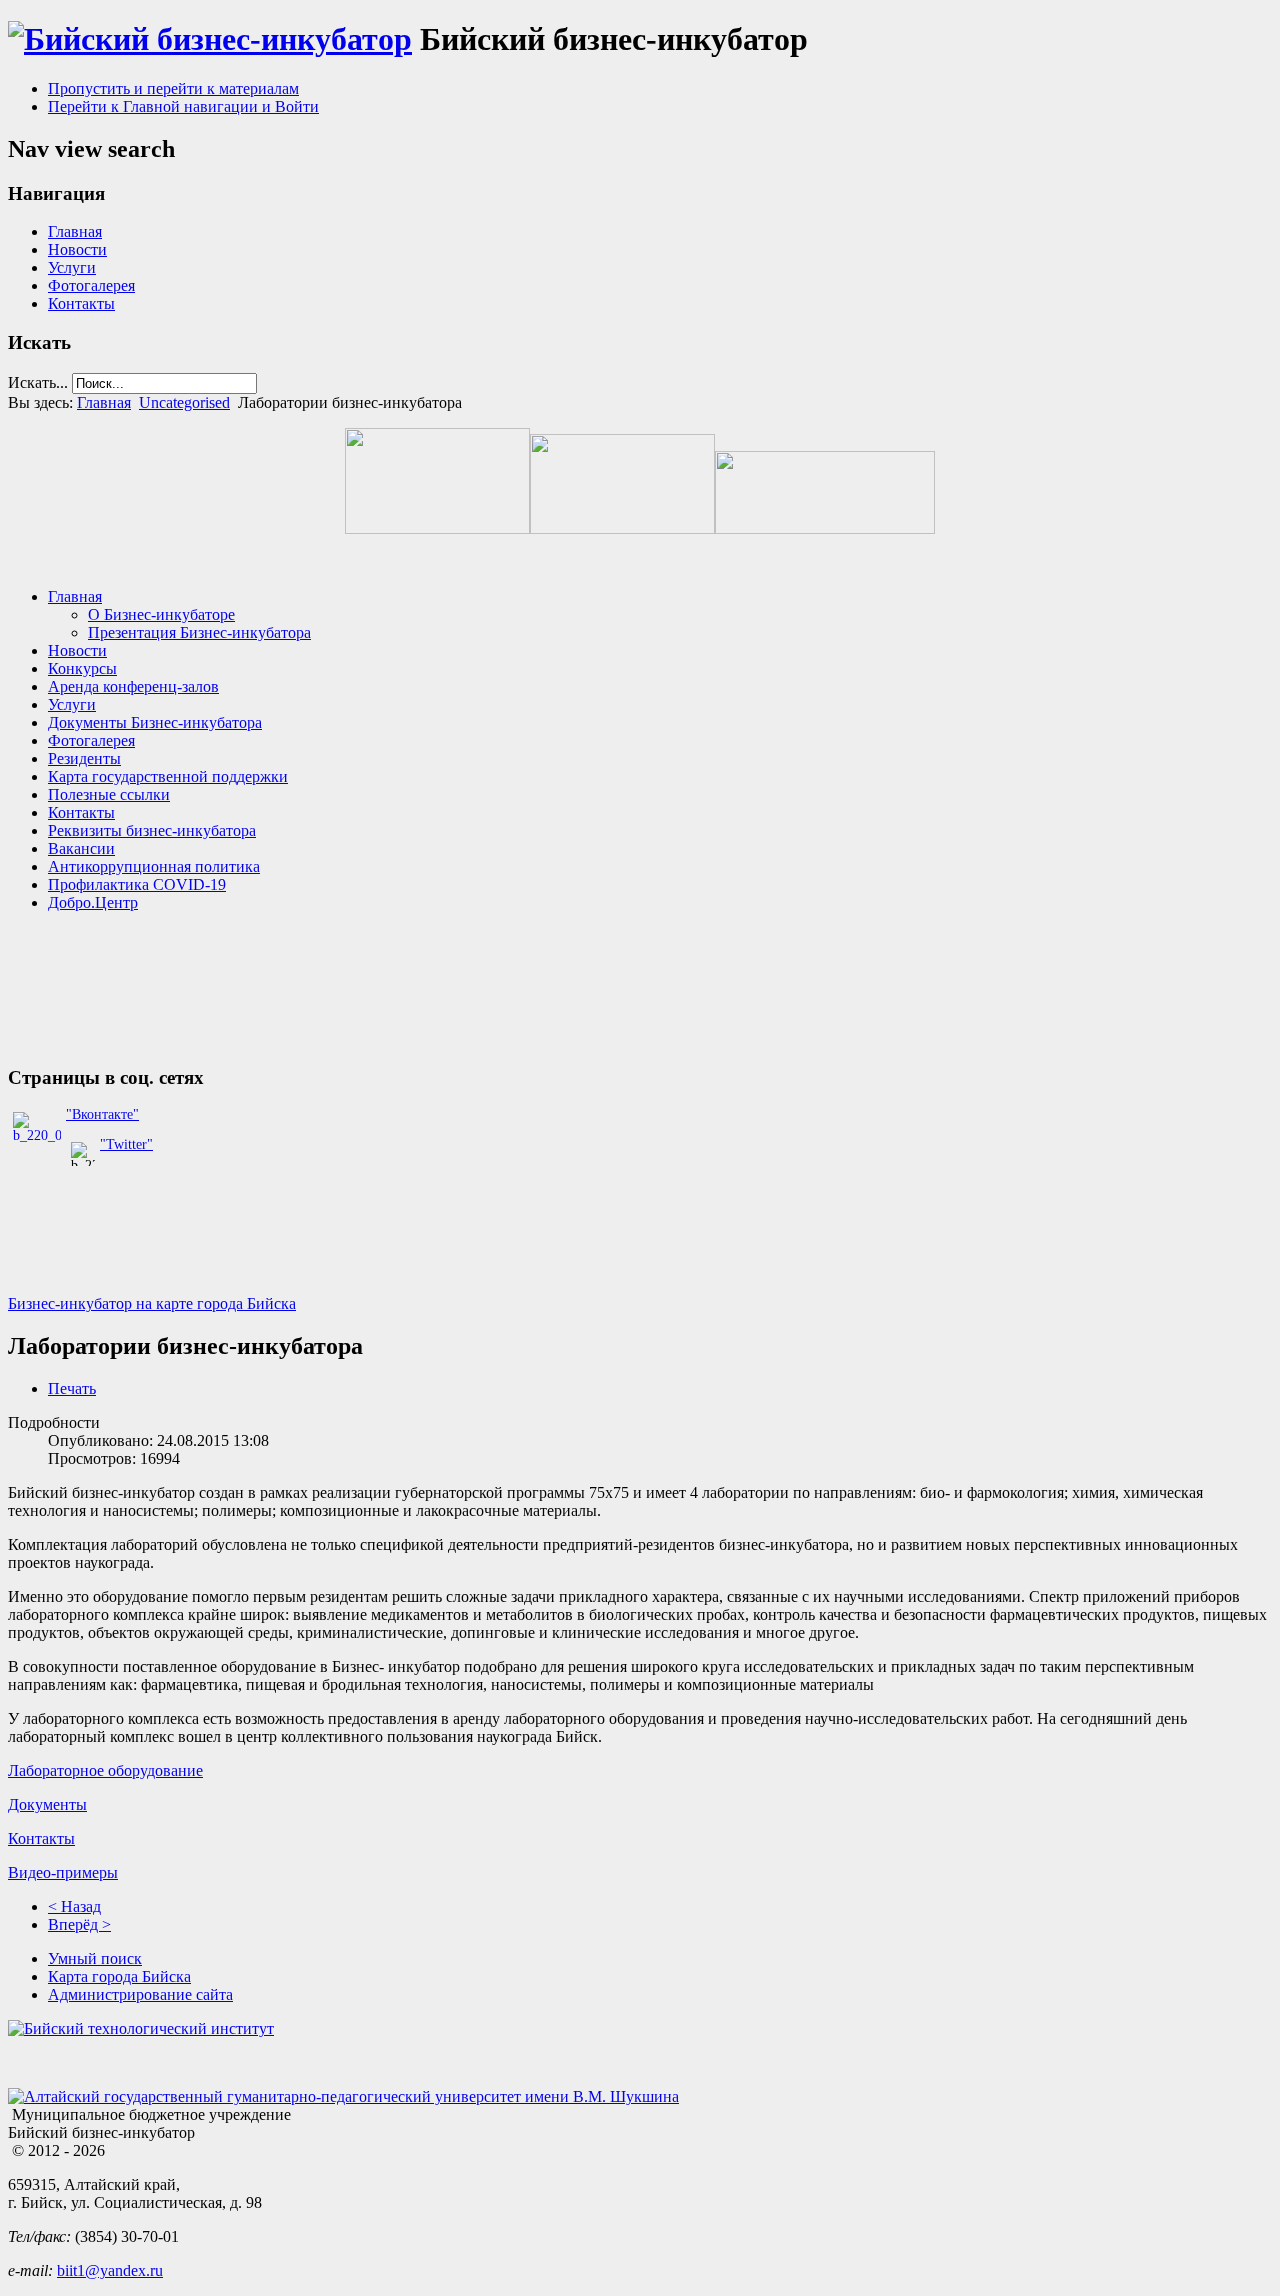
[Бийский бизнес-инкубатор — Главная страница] (210, 39)
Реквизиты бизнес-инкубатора (152, 830)
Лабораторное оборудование (105, 1770)
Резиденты (84, 758)
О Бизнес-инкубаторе (161, 614)
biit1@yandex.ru (110, 2270)
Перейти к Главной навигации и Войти (183, 106)
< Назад (74, 1906)
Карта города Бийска (119, 1976)
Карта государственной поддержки (168, 776)
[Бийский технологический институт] (141, 2028)
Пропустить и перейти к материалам (173, 88)
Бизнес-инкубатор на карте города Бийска (152, 1303)
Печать (72, 1388)
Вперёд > (79, 1924)
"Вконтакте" (102, 1114)
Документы (47, 1804)
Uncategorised (184, 402)
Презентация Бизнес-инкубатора (199, 632)
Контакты (81, 303)
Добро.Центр (93, 902)
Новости (77, 249)
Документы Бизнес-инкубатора (155, 722)
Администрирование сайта (140, 1994)
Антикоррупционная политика (154, 866)
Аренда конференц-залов (133, 686)
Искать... (38, 382)
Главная (75, 231)
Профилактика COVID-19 (137, 884)
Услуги (72, 267)
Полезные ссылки (109, 794)
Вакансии (81, 848)
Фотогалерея (91, 285)
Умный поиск (95, 1958)
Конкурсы (82, 668)
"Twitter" (126, 1144)
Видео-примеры (63, 1872)
